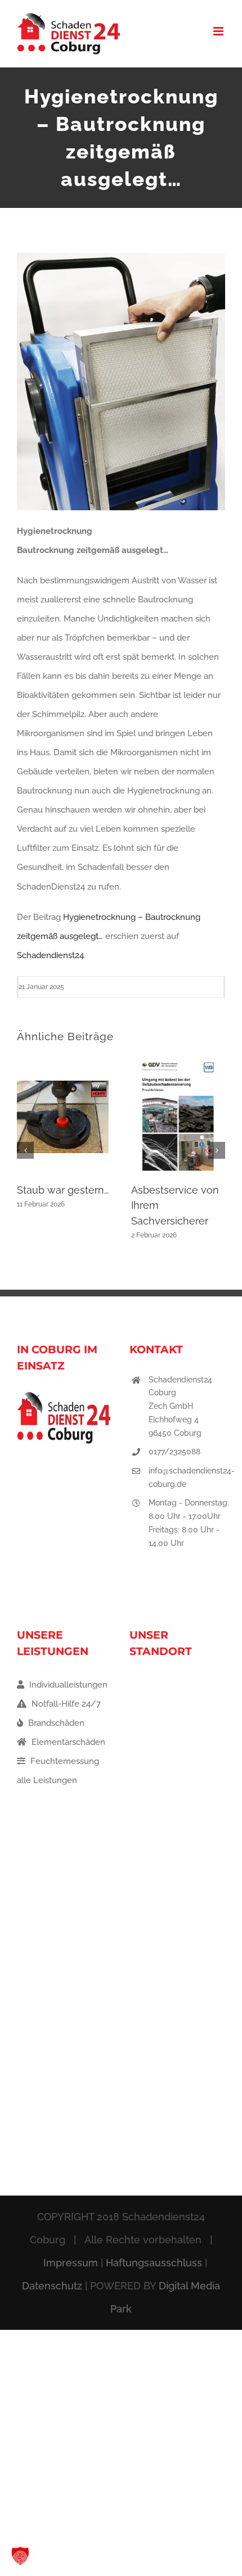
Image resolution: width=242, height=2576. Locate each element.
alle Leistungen (47, 1780)
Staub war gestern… (63, 1190)
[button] (25, 1150)
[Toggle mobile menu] (219, 31)
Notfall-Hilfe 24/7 (65, 1704)
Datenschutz (52, 2286)
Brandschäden (55, 1723)
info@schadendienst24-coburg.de (192, 1477)
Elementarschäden (67, 1742)
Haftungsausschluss (154, 2263)
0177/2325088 (174, 1452)
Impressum (71, 2263)
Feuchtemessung (64, 1761)
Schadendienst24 (50, 955)
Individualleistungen (67, 1685)
